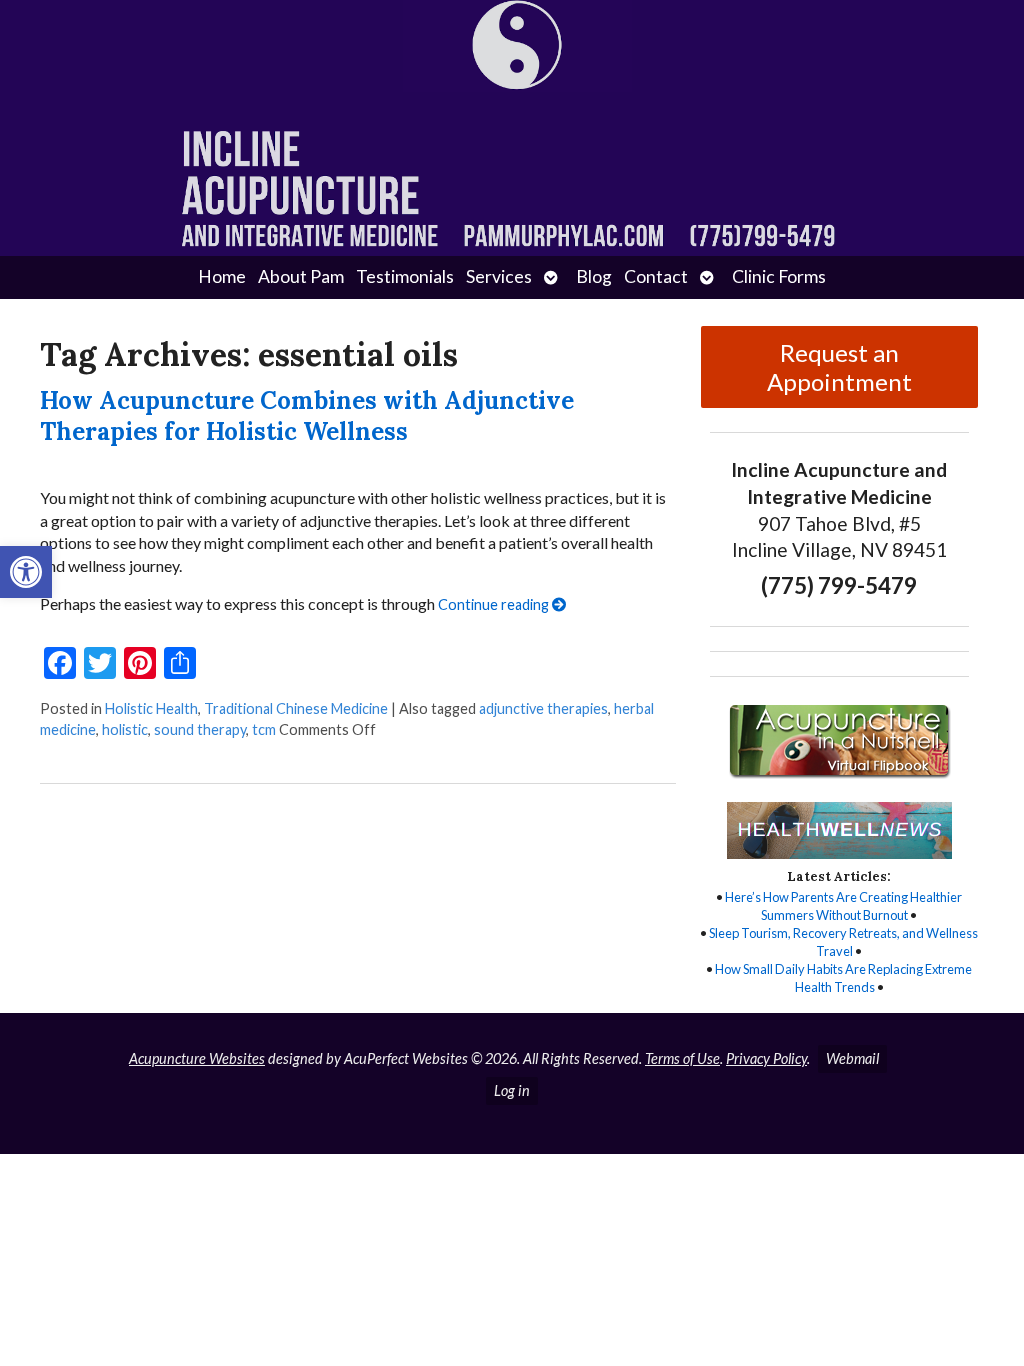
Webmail (852, 1058)
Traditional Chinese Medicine (296, 708)
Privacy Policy (766, 1058)
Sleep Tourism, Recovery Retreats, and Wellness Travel (843, 942)
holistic (125, 729)
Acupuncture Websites (197, 1058)
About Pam (301, 276)
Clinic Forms (779, 276)
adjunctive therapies (543, 708)
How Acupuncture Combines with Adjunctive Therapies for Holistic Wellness (307, 416)
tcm (264, 729)
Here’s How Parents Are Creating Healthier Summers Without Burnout (843, 906)
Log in (512, 1090)
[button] (26, 572)
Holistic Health (151, 708)
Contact (656, 276)
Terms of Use (682, 1058)
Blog (594, 276)
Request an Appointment (839, 367)
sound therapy (200, 729)
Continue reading (495, 604)
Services (499, 276)
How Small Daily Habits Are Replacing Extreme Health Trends (843, 978)
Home (222, 276)
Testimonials (405, 276)
